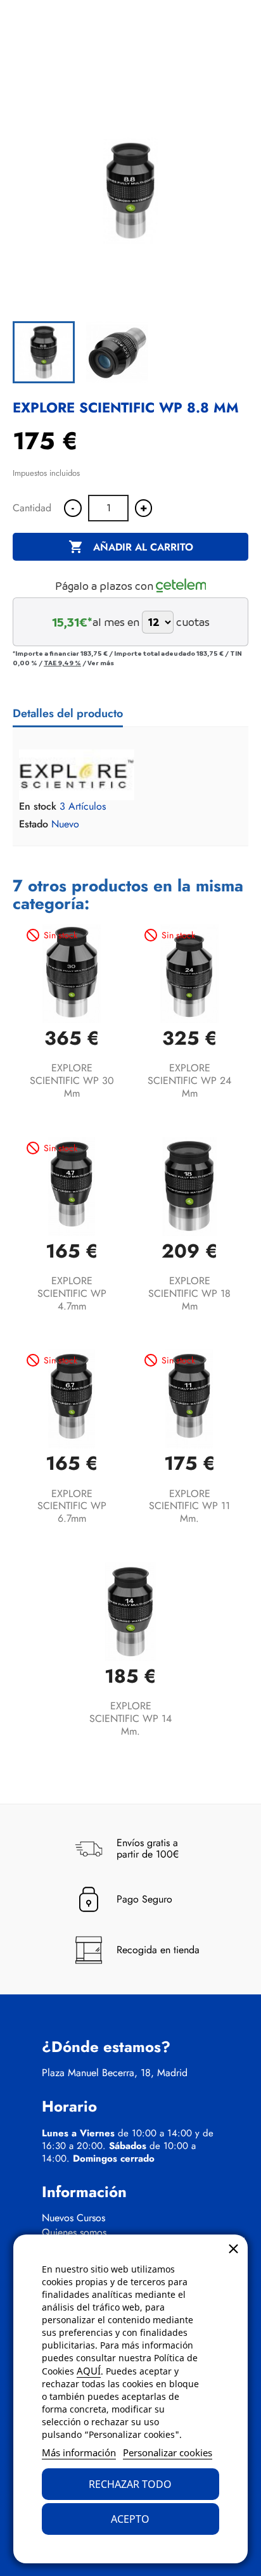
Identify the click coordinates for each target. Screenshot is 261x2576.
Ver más (101, 663)
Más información (79, 2452)
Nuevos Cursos (73, 2218)
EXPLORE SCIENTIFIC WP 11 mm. (189, 1506)
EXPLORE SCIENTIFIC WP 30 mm (72, 1081)
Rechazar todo (130, 2484)
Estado (34, 824)
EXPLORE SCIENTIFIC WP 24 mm (189, 1081)
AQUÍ (89, 2371)
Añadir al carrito (131, 547)
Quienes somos (74, 2233)
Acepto (130, 2519)
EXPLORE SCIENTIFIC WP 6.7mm (72, 1506)
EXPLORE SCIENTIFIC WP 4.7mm (72, 1293)
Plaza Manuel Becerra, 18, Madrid (115, 2073)
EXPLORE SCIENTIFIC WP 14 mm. (130, 1718)
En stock (38, 807)
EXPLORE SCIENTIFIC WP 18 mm (189, 1293)
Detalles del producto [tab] (68, 713)
